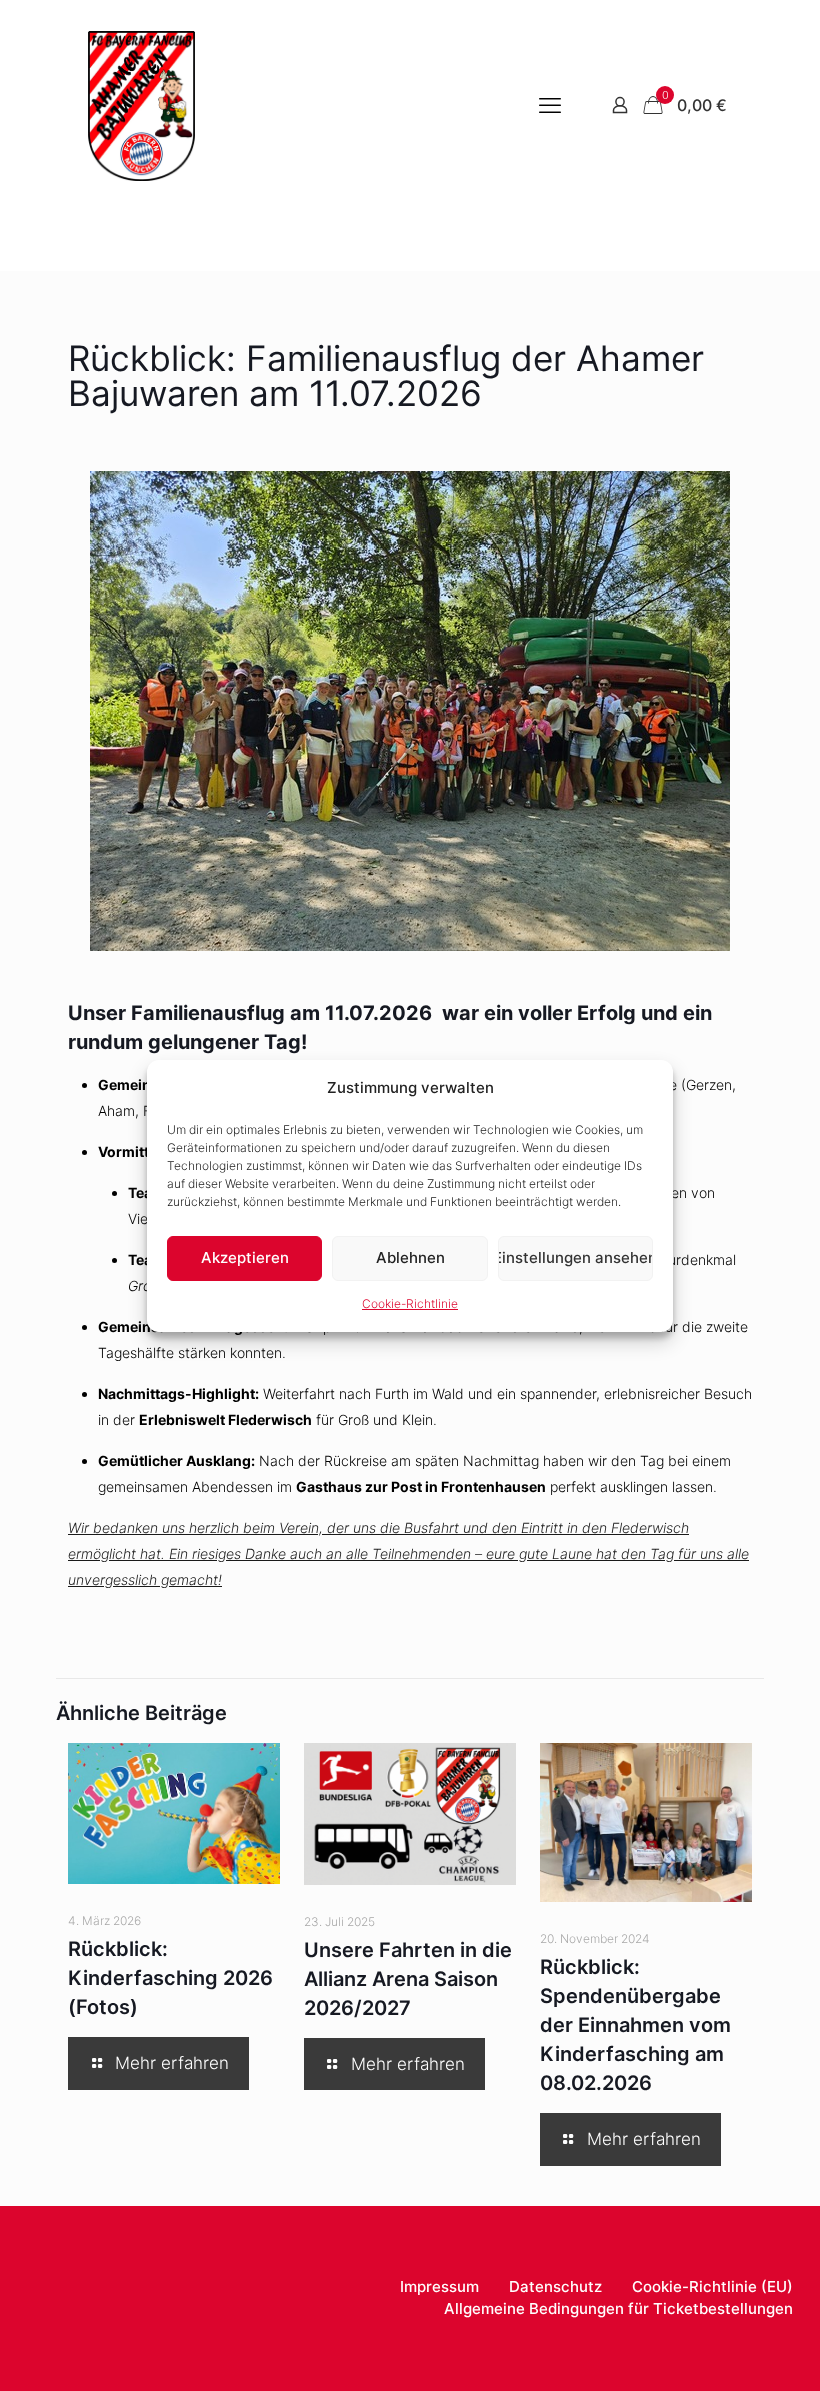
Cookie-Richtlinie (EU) (712, 2286)
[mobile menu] (550, 105)
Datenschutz (555, 2286)
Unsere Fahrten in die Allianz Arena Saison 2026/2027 (408, 1979)
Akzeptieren (245, 1257)
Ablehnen (410, 1257)
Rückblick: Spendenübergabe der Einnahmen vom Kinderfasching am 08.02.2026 (635, 2025)
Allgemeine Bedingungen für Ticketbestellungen (618, 2308)
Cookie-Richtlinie (410, 1303)
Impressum (439, 2286)
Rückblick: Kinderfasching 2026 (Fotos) (170, 1978)
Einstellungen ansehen (575, 1257)
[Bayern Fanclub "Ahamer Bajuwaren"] (141, 105)
